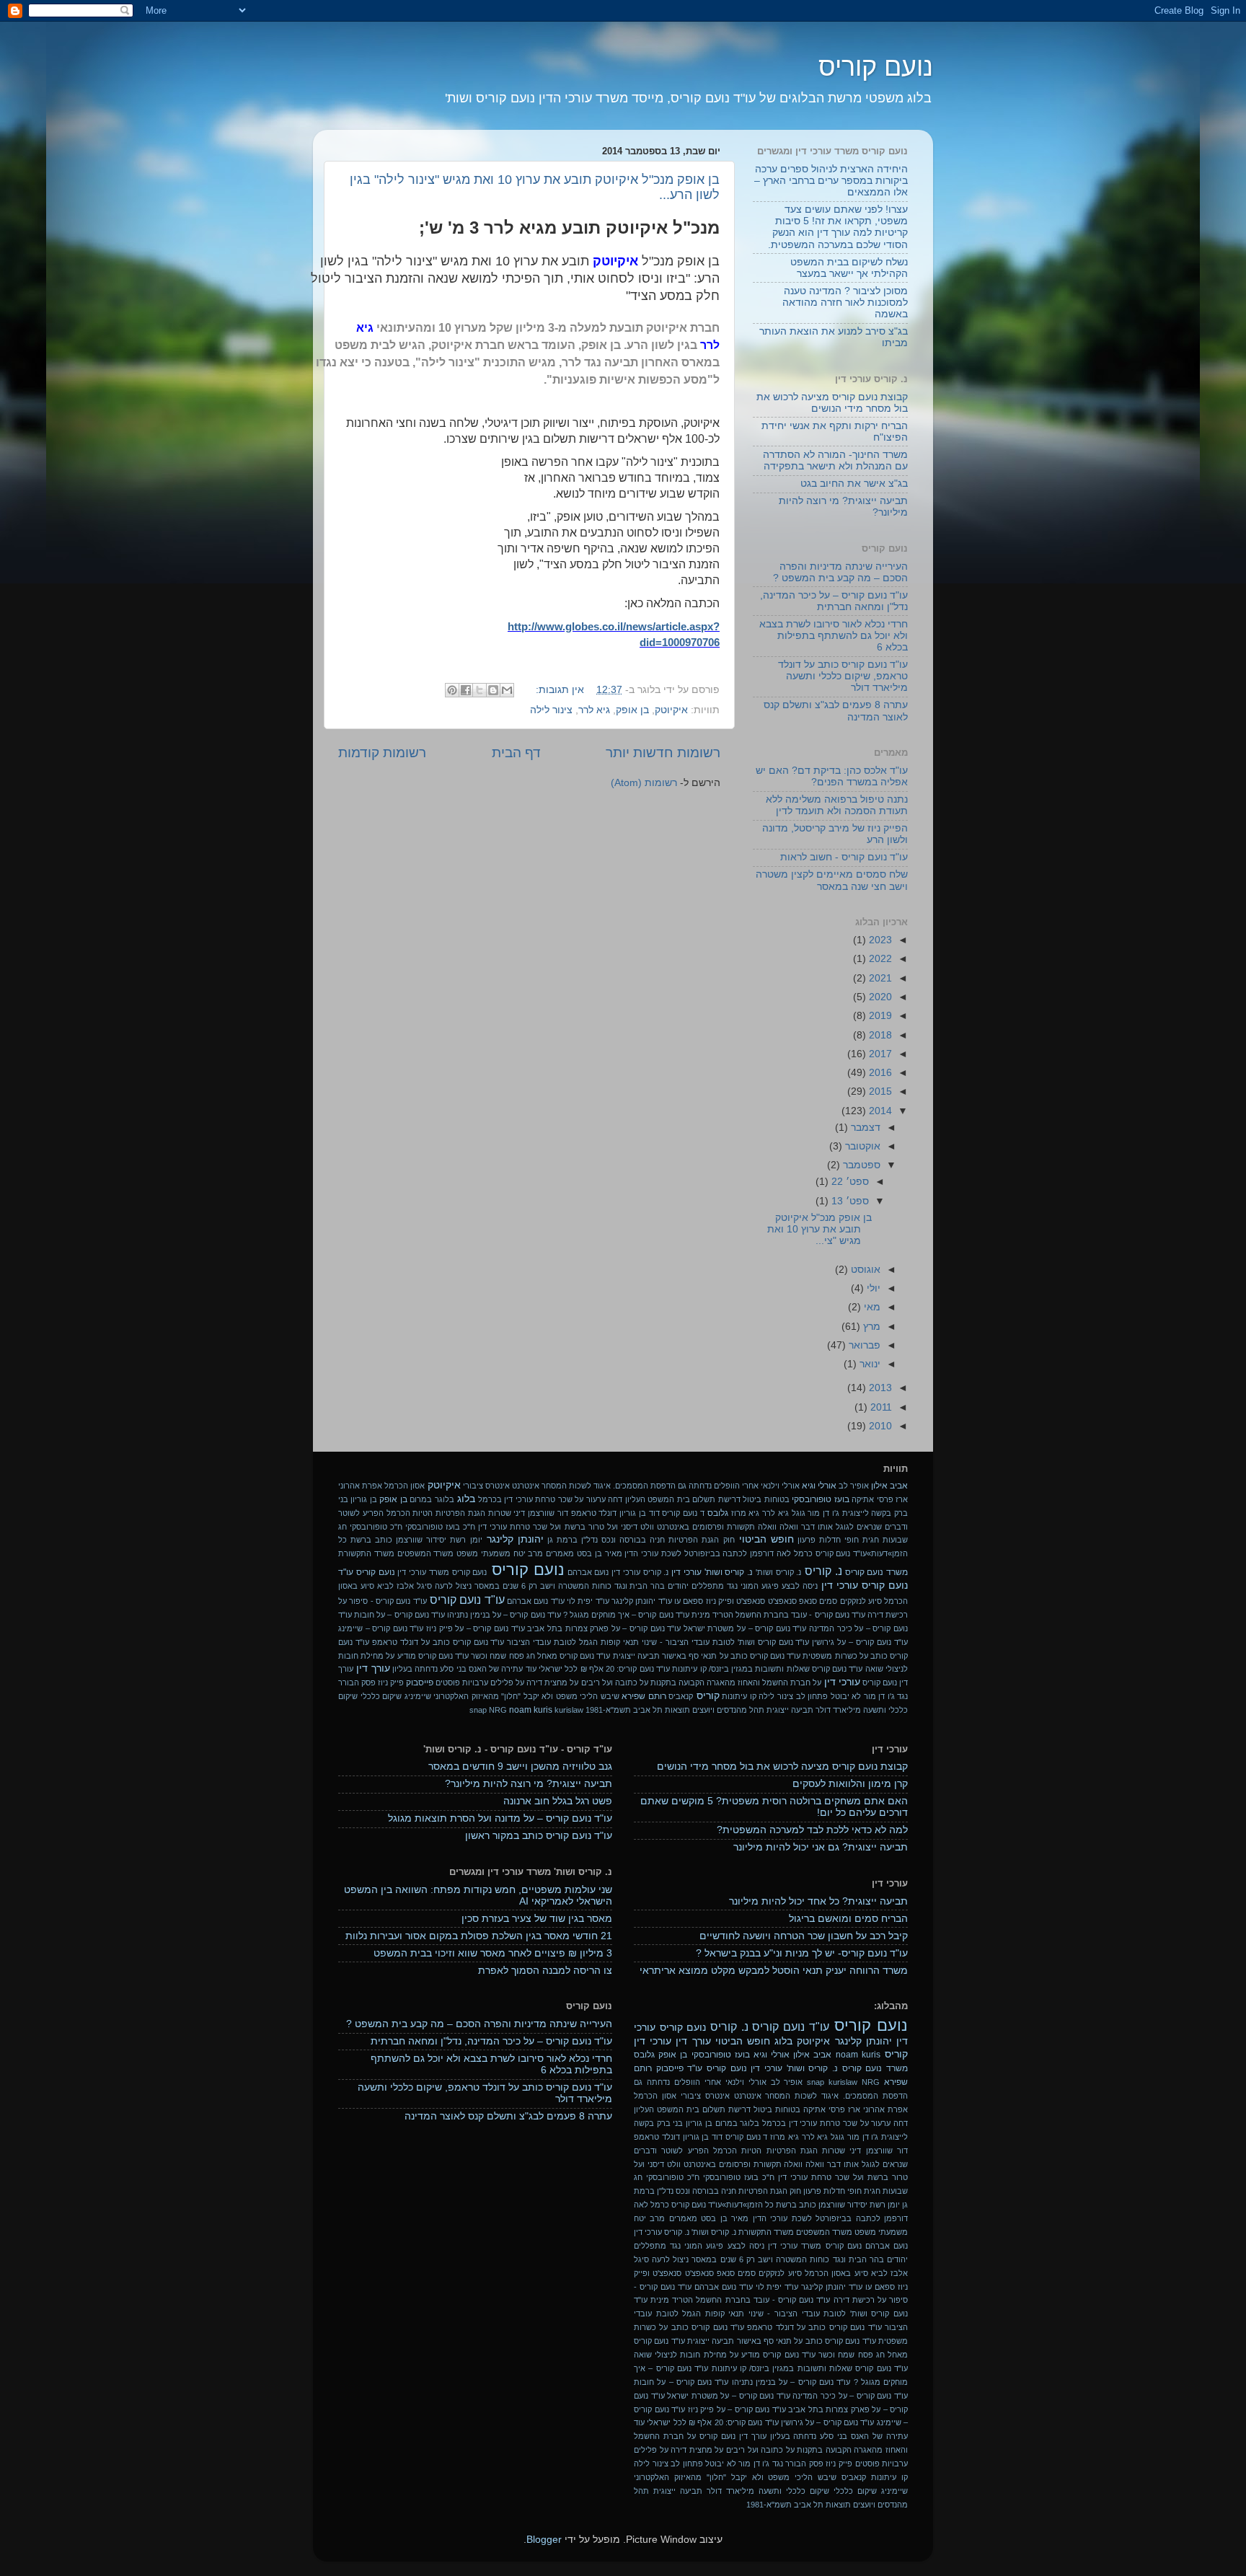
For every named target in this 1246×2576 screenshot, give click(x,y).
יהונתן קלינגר (515, 1539)
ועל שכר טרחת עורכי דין (520, 1527)
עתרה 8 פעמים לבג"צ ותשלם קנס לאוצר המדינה (508, 2116)
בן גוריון (363, 1499)
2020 (879, 997)
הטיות (423, 1513)
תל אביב (648, 1710)
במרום (421, 1499)
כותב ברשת (371, 1540)
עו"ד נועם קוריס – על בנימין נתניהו (504, 1615)
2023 (879, 940)
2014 (879, 1111)
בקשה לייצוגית (867, 1513)
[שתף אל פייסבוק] (466, 690)
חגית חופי (862, 1540)
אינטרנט (526, 1486)
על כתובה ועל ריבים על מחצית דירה (587, 1682)
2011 (880, 1407)
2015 (879, 1091)
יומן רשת (466, 1540)
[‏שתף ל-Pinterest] (452, 690)
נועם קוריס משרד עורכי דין (442, 1572)
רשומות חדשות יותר (663, 753)
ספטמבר (860, 1165)
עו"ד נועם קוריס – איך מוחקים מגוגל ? (626, 1615)
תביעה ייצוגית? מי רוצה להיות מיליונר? (529, 1784)
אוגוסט (864, 1270)
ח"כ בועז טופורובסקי (440, 1527)
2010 (879, 1426)
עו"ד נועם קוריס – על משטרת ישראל (745, 1628)
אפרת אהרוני (360, 1486)
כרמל (803, 1553)
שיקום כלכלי (381, 1696)
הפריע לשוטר (361, 1513)
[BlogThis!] (493, 690)
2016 (879, 1073)
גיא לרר (594, 710)
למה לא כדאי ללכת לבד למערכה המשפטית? (812, 1830)
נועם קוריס (876, 67)
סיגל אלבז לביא (405, 1586)
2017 (879, 1054)
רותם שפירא (644, 1696)
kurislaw (569, 1710)
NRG (498, 1710)
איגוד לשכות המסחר (576, 1486)
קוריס (708, 1696)
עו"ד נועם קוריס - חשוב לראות (844, 857)
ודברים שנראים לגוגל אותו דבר (854, 1527)
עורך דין (373, 1668)
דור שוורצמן (548, 1513)
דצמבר (864, 1128)
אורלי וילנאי (780, 1486)
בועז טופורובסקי (820, 1499)
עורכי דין (842, 1682)
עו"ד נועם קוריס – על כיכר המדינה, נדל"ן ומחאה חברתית (834, 601)
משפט (467, 1553)
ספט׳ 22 (849, 1182)
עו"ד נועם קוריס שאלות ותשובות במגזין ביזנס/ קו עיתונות (767, 1669)
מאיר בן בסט (600, 1553)
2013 (879, 1388)
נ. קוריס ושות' (779, 1572)
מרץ (870, 1327)
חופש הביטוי (766, 1539)
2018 (879, 1035)
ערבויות (475, 1682)
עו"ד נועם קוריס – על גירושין (860, 1642)
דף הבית (516, 753)
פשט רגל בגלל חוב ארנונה (558, 1801)
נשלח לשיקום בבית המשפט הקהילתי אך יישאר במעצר (849, 268)
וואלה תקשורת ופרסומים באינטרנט (717, 1527)
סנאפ (808, 1601)
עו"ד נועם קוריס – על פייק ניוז (476, 1628)
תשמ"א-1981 (608, 1710)
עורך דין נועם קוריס (733, 2436)
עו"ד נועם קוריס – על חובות (399, 1615)
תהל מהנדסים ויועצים (728, 1710)
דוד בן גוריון (640, 1513)
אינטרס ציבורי (486, 1486)
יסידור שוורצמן (421, 1540)
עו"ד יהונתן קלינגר (642, 1601)
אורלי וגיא (819, 1486)
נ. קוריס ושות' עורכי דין (712, 1572)
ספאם (693, 1601)
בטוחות (777, 1499)
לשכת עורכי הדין (653, 1553)
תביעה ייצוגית (790, 1710)
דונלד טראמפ (594, 1513)
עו (677, 1601)
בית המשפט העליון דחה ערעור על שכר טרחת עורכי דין (597, 1499)
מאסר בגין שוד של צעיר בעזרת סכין (537, 1919)
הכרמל (398, 1513)
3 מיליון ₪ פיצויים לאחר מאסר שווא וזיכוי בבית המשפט (493, 1953)
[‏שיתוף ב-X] (480, 690)
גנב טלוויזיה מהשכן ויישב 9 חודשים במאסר (520, 1766)
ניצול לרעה (453, 1586)
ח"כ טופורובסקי (376, 1527)
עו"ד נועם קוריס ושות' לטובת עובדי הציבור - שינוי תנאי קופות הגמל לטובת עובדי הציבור (658, 1642)
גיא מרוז (746, 1513)
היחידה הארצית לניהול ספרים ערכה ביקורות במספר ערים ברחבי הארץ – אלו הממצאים (831, 181)
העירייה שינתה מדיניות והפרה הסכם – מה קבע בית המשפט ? (840, 572)
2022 (879, 959)
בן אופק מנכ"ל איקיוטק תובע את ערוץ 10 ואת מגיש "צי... (819, 1229)
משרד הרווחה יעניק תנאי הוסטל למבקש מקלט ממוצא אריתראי (774, 1971)
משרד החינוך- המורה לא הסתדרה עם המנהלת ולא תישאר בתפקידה (835, 460)
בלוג (466, 1499)
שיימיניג (418, 1696)
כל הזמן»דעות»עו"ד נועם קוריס (723, 2205)
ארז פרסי (892, 1499)
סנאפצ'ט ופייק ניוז (736, 1601)
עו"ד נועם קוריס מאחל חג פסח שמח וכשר (540, 1656)
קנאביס (681, 1696)
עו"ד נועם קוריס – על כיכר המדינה (850, 2396)
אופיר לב (854, 1486)
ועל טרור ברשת (591, 1527)
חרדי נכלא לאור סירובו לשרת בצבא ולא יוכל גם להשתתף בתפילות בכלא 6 (834, 636)
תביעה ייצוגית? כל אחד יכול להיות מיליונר (818, 1901)
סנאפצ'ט (782, 1601)
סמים (828, 1601)
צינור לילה (551, 710)
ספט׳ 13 (849, 1201)
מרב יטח (529, 1553)
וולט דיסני (637, 1527)
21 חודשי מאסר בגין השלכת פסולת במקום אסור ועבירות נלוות (479, 1936)
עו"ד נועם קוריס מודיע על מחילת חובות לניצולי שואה (725, 2355)
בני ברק (670, 2123)
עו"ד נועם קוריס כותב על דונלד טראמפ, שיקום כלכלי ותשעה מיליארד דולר (843, 676)
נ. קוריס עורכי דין (640, 1572)
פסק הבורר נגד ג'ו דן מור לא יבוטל (764, 2463)
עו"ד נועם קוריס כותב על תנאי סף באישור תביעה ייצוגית (707, 1656)
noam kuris (531, 1710)
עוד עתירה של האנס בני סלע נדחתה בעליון (464, 1669)
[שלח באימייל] (507, 690)
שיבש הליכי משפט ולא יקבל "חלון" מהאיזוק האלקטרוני (526, 1696)
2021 (879, 978)
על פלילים (507, 1682)
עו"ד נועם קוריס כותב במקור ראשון (539, 1836)
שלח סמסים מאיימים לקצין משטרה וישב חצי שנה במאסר (832, 880)
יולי (872, 1288)
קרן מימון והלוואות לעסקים (850, 1784)
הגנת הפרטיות (460, 1513)
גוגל (799, 1513)
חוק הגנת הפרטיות (701, 1540)
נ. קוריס (823, 1571)
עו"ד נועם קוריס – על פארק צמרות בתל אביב (604, 1628)
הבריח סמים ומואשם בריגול (848, 1919)
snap (478, 1710)
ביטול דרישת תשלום (727, 1499)
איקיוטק (671, 710)
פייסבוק (420, 1682)
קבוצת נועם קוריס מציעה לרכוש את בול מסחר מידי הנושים (832, 403)
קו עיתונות (739, 1696)
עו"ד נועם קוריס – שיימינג (381, 1628)
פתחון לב (812, 1696)
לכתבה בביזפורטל (716, 1553)
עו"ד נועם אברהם (536, 1601)
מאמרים (560, 1553)
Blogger (544, 2540)
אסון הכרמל (405, 1486)
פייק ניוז (391, 1682)
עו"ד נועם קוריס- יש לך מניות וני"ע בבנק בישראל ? (802, 1953)
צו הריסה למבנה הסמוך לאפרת (545, 1971)
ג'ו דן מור (823, 1513)
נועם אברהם (588, 1572)
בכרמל (490, 1499)
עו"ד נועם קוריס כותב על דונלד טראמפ (438, 1642)
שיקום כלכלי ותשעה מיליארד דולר (768, 2491)
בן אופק (632, 710)
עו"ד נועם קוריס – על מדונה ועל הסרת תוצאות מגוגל (500, 1818)
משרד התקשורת (366, 1553)
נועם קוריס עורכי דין (865, 1585)
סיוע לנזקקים (861, 1601)
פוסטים (448, 1682)
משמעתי (496, 1553)
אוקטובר (861, 1146)
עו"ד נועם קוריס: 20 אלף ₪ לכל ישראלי (604, 1669)
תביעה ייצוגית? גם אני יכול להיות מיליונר (821, 1847)
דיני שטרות (507, 1513)
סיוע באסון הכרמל (836, 2273)
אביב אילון (889, 1486)
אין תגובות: (558, 690)
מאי (871, 1307)
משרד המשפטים (426, 1553)
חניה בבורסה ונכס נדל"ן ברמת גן (606, 1540)
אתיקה (863, 1499)
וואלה (789, 1527)
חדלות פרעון (819, 1540)
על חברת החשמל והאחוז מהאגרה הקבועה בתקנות (736, 1682)
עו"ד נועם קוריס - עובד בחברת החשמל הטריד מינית (778, 1615)
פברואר (863, 1345)
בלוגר (445, 1499)
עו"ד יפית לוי (588, 1601)
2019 (879, 1016)
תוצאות (677, 1710)
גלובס (718, 1513)
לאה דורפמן (770, 1553)
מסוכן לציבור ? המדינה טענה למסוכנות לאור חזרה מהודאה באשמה (845, 303)
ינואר (869, 1364)
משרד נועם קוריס (877, 1572)
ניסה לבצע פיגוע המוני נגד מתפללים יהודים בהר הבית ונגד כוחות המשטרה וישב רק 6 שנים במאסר (646, 1586)
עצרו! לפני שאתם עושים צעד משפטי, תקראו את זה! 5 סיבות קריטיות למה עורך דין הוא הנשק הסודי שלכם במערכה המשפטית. (838, 227)
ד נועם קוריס (683, 1513)
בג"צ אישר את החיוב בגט (854, 484)
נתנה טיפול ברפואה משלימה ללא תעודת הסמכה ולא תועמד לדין (837, 805)
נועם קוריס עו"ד (367, 1572)
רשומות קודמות (382, 753)
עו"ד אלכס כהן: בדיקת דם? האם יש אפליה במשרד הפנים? (832, 776)
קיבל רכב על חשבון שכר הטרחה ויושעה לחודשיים (804, 1936)
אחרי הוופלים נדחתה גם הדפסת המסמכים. (686, 1486)
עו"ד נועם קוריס (467, 1600)
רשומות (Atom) (644, 783)
